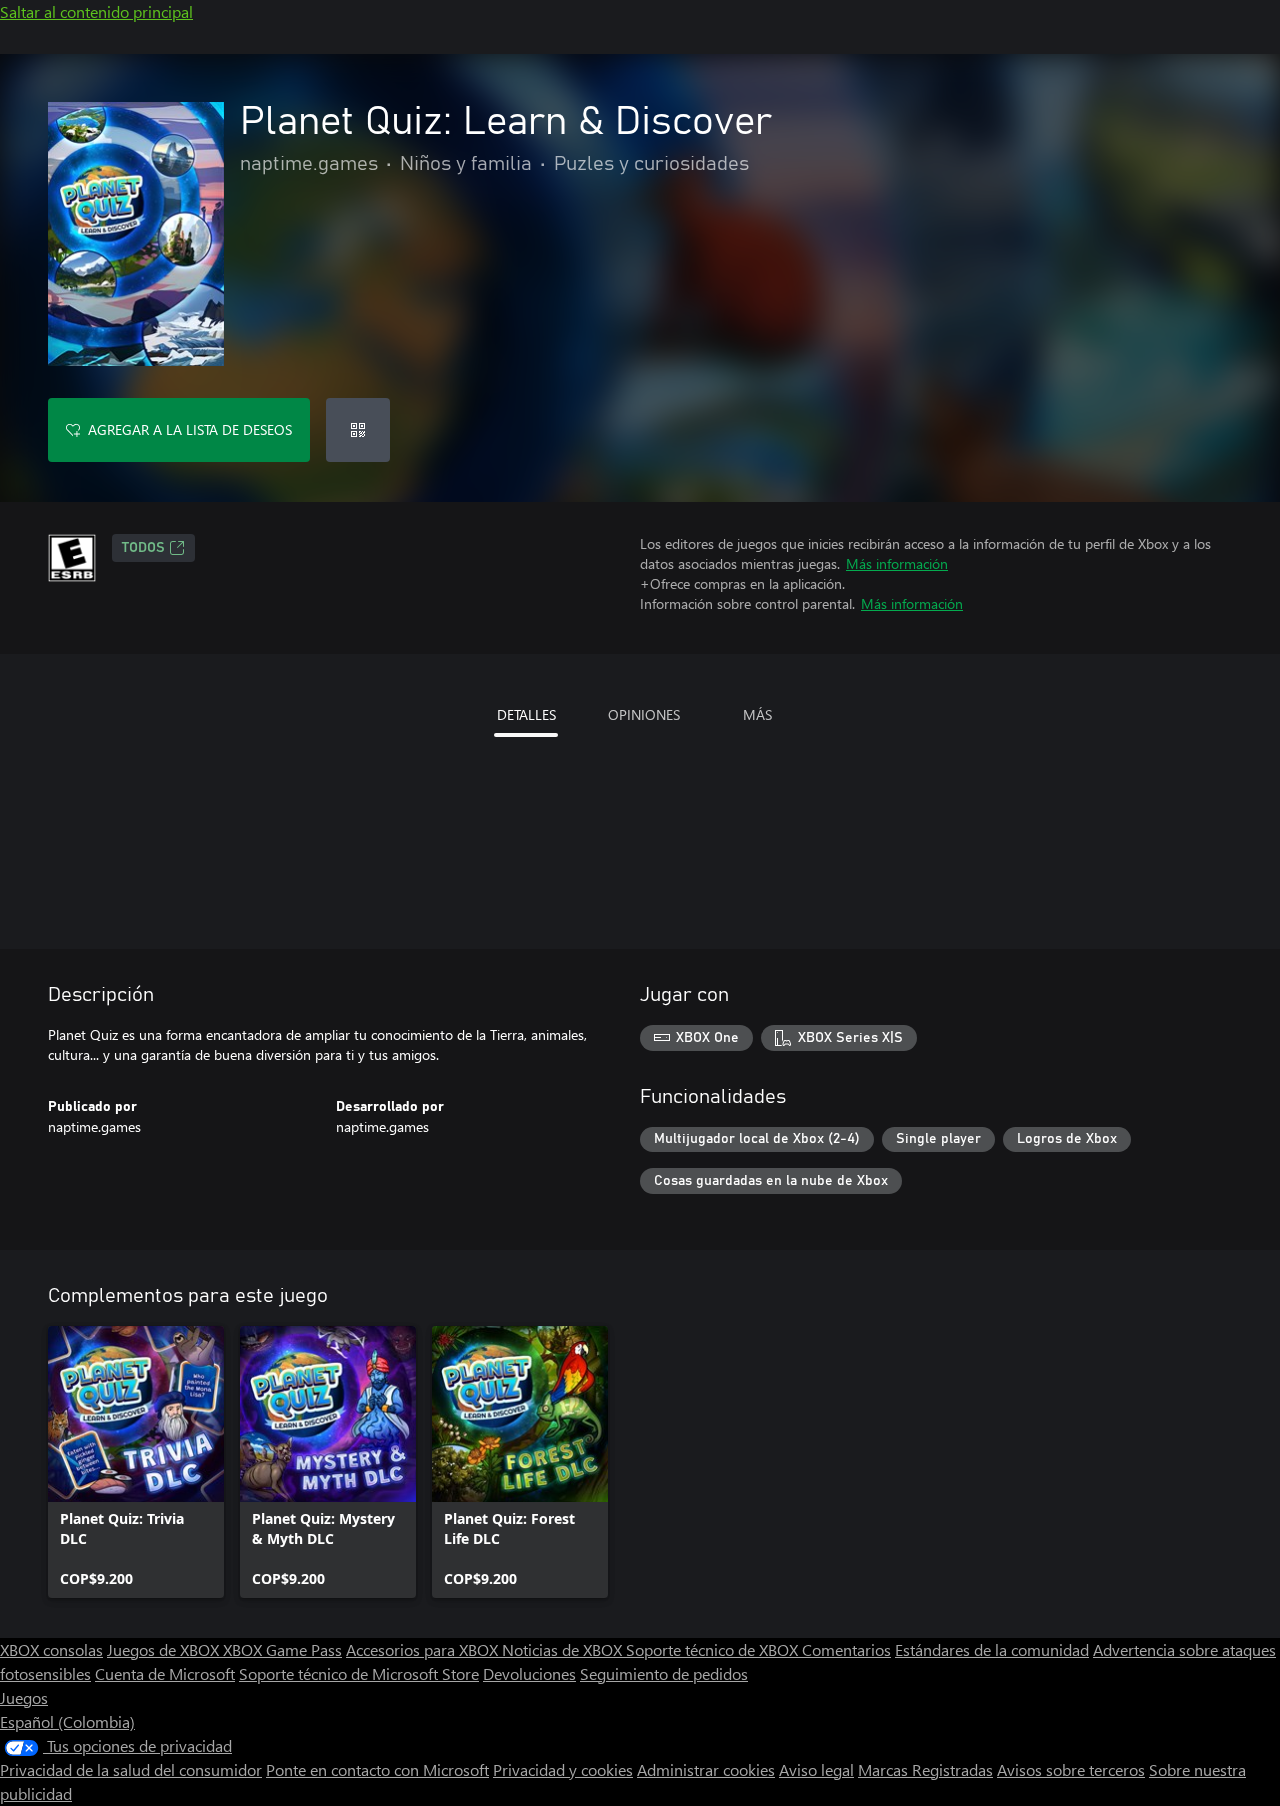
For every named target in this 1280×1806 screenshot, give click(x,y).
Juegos (24, 1697)
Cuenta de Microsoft (165, 1673)
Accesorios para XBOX (424, 1649)
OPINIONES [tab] (644, 714)
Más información (897, 563)
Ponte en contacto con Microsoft (377, 1769)
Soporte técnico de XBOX (714, 1649)
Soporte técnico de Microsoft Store (359, 1673)
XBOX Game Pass (282, 1649)
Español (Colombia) (67, 1721)
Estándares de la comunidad (992, 1649)
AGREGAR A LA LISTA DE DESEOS (190, 429)
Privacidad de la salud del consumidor (131, 1769)
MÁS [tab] (757, 714)
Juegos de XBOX (165, 1649)
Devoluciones (529, 1673)
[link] (136, 1462)
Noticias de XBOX (564, 1649)
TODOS (143, 548)
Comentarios (846, 1649)
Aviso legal (816, 1769)
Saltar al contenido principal (96, 11)
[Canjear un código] (358, 430)
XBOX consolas (51, 1649)
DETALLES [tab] (526, 714)
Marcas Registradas (925, 1769)
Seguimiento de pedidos (664, 1673)
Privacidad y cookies (563, 1769)
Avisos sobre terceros (1071, 1769)
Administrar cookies (706, 1769)
